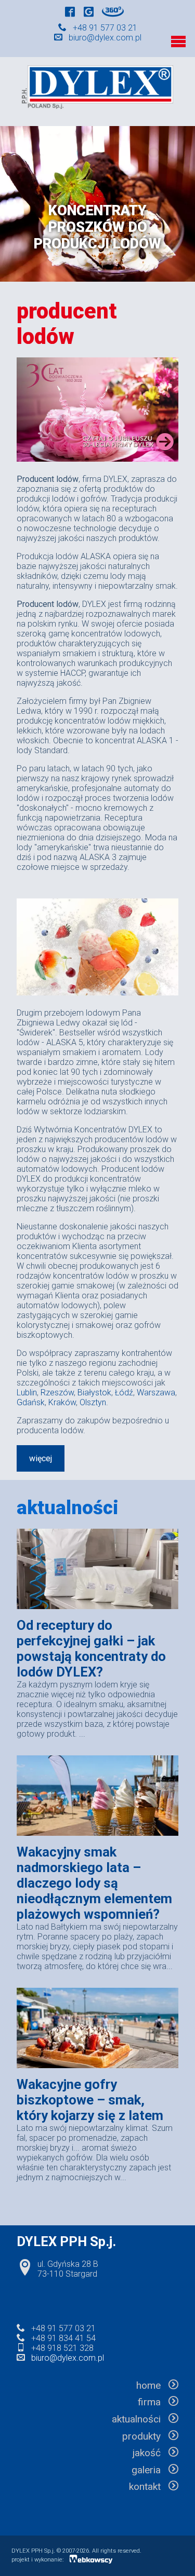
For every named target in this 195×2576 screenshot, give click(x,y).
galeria (150, 2470)
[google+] (89, 13)
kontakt (149, 2487)
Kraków (62, 1402)
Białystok (94, 1393)
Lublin (27, 1393)
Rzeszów (57, 1393)
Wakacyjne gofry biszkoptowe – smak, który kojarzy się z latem (90, 2100)
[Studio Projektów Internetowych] (91, 2561)
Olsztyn (93, 1402)
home (152, 2385)
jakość (151, 2453)
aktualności (140, 2419)
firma (153, 2402)
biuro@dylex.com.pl (105, 38)
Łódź (124, 1393)
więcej (41, 1458)
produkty (145, 2436)
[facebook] (70, 13)
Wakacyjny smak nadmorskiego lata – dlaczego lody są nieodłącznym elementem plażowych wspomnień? (94, 1883)
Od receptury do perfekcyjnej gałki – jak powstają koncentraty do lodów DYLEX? (91, 1649)
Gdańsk (31, 1402)
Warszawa (156, 1393)
